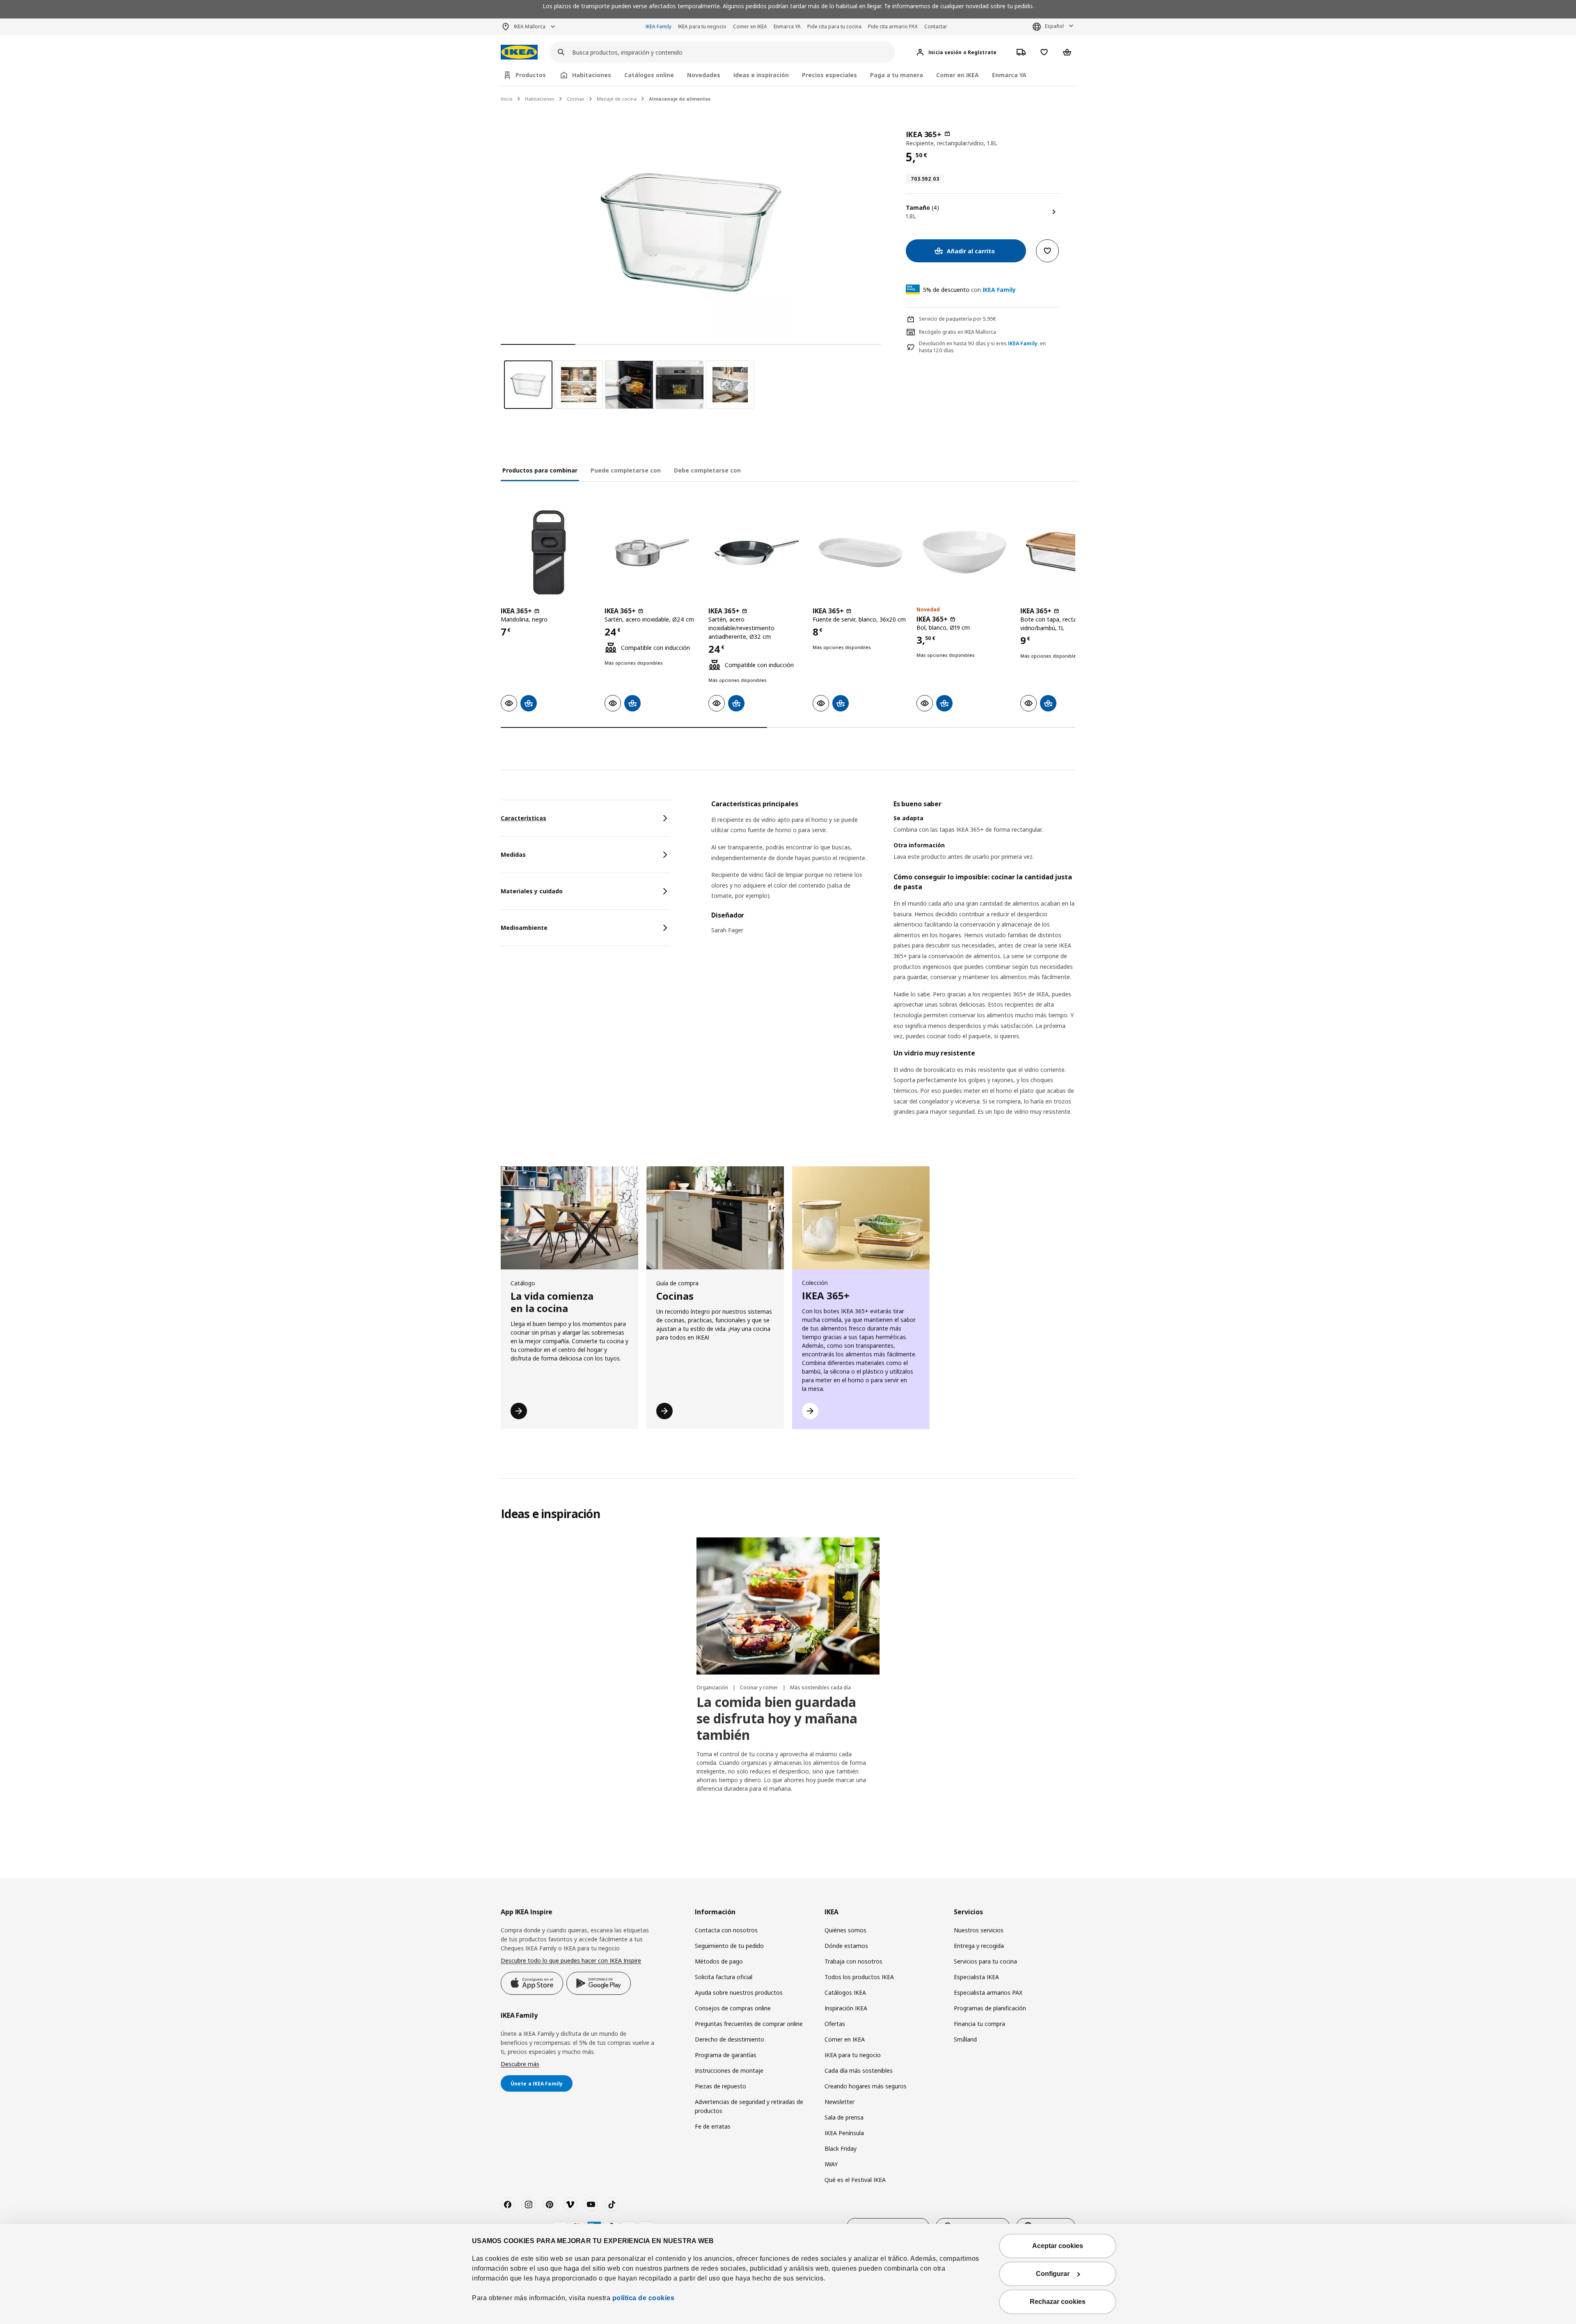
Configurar (1053, 2274)
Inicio (507, 99)
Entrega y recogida (979, 1946)
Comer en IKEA (750, 26)
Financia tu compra (979, 2024)
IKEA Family (659, 26)
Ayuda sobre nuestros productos (739, 1992)
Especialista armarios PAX (988, 1992)
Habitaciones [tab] (592, 75)
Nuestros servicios (979, 1930)
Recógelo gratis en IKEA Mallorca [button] (958, 332)
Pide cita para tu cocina (834, 26)
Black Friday (841, 2148)
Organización (713, 1687)
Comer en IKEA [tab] (958, 75)
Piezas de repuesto (720, 2086)
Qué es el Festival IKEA (855, 2180)
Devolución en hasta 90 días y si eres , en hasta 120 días (982, 347)
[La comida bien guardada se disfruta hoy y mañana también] (788, 1606)
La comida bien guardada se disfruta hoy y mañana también (777, 1718)
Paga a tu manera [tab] (897, 75)
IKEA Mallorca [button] (530, 26)
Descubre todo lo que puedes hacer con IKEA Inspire (571, 1960)
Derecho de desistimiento (730, 2039)
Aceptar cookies (1058, 2246)
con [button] (969, 290)
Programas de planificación (990, 2008)
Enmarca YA (787, 26)
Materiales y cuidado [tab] (532, 891)
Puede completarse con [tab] (626, 470)
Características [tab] (523, 818)
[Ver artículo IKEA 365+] (549, 552)
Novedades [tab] (704, 75)
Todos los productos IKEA (859, 1977)
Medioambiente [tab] (524, 928)
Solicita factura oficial (724, 1977)
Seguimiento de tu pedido (729, 1946)
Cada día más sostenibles (859, 2070)
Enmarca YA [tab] (1009, 75)
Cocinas (576, 99)
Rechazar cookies (1058, 2302)
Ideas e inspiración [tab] (761, 75)
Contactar (936, 26)
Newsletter (840, 2102)
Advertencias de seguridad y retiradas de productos (749, 2106)
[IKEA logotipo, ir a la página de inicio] (519, 52)
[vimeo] (570, 2205)
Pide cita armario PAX (893, 26)
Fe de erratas (713, 2126)
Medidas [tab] (513, 855)
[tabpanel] (893, 968)
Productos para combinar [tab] (540, 470)
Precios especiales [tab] (829, 75)
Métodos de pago (719, 1961)
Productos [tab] (531, 75)
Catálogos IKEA (845, 1992)
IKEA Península (844, 2133)
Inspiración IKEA (846, 2008)
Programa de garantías (726, 2055)
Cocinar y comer (760, 1687)
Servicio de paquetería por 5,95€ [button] (958, 319)
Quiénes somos (845, 1930)
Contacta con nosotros (726, 1930)
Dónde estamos (846, 1946)
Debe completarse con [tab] (707, 470)
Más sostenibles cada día (820, 1687)
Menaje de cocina (617, 99)
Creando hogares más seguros (866, 2086)
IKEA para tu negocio (702, 26)
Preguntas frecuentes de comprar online (749, 2024)
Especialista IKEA (976, 1977)
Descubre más (520, 2064)
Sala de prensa (844, 2117)
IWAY (831, 2164)
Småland (965, 2039)
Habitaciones (540, 99)
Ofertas (835, 2024)
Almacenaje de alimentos (680, 99)
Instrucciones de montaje (729, 2070)
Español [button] (1054, 26)
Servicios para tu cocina (985, 1961)
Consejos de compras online (733, 2008)
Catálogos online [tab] (649, 75)
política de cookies (644, 2298)
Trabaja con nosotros (853, 1961)
